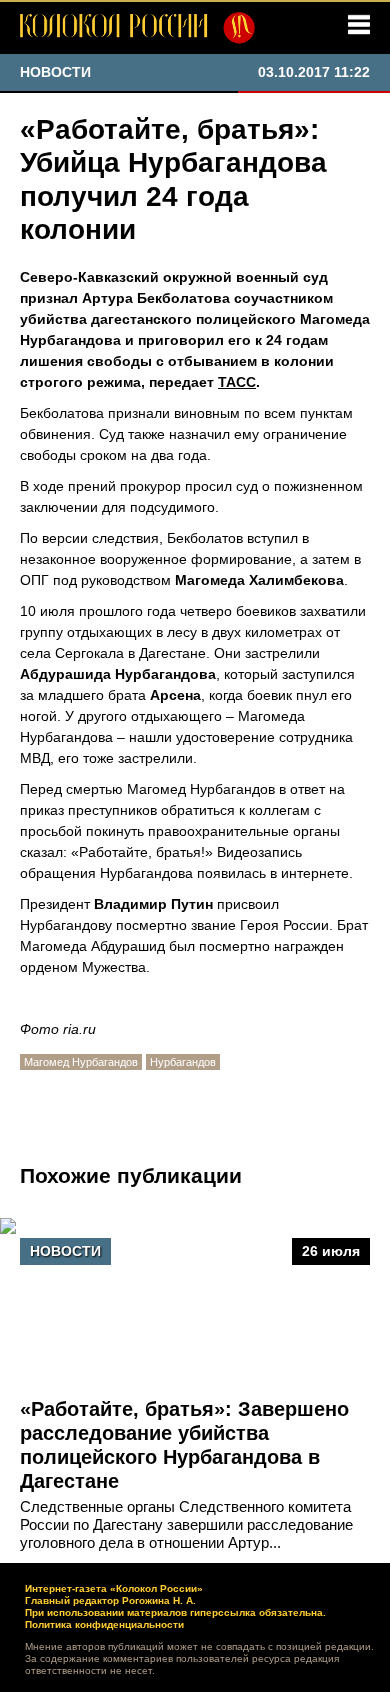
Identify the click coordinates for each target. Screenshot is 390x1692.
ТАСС (237, 382)
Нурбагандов (183, 1062)
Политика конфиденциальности (104, 1624)
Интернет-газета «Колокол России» (114, 1588)
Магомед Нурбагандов (81, 1062)
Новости (65, 1251)
